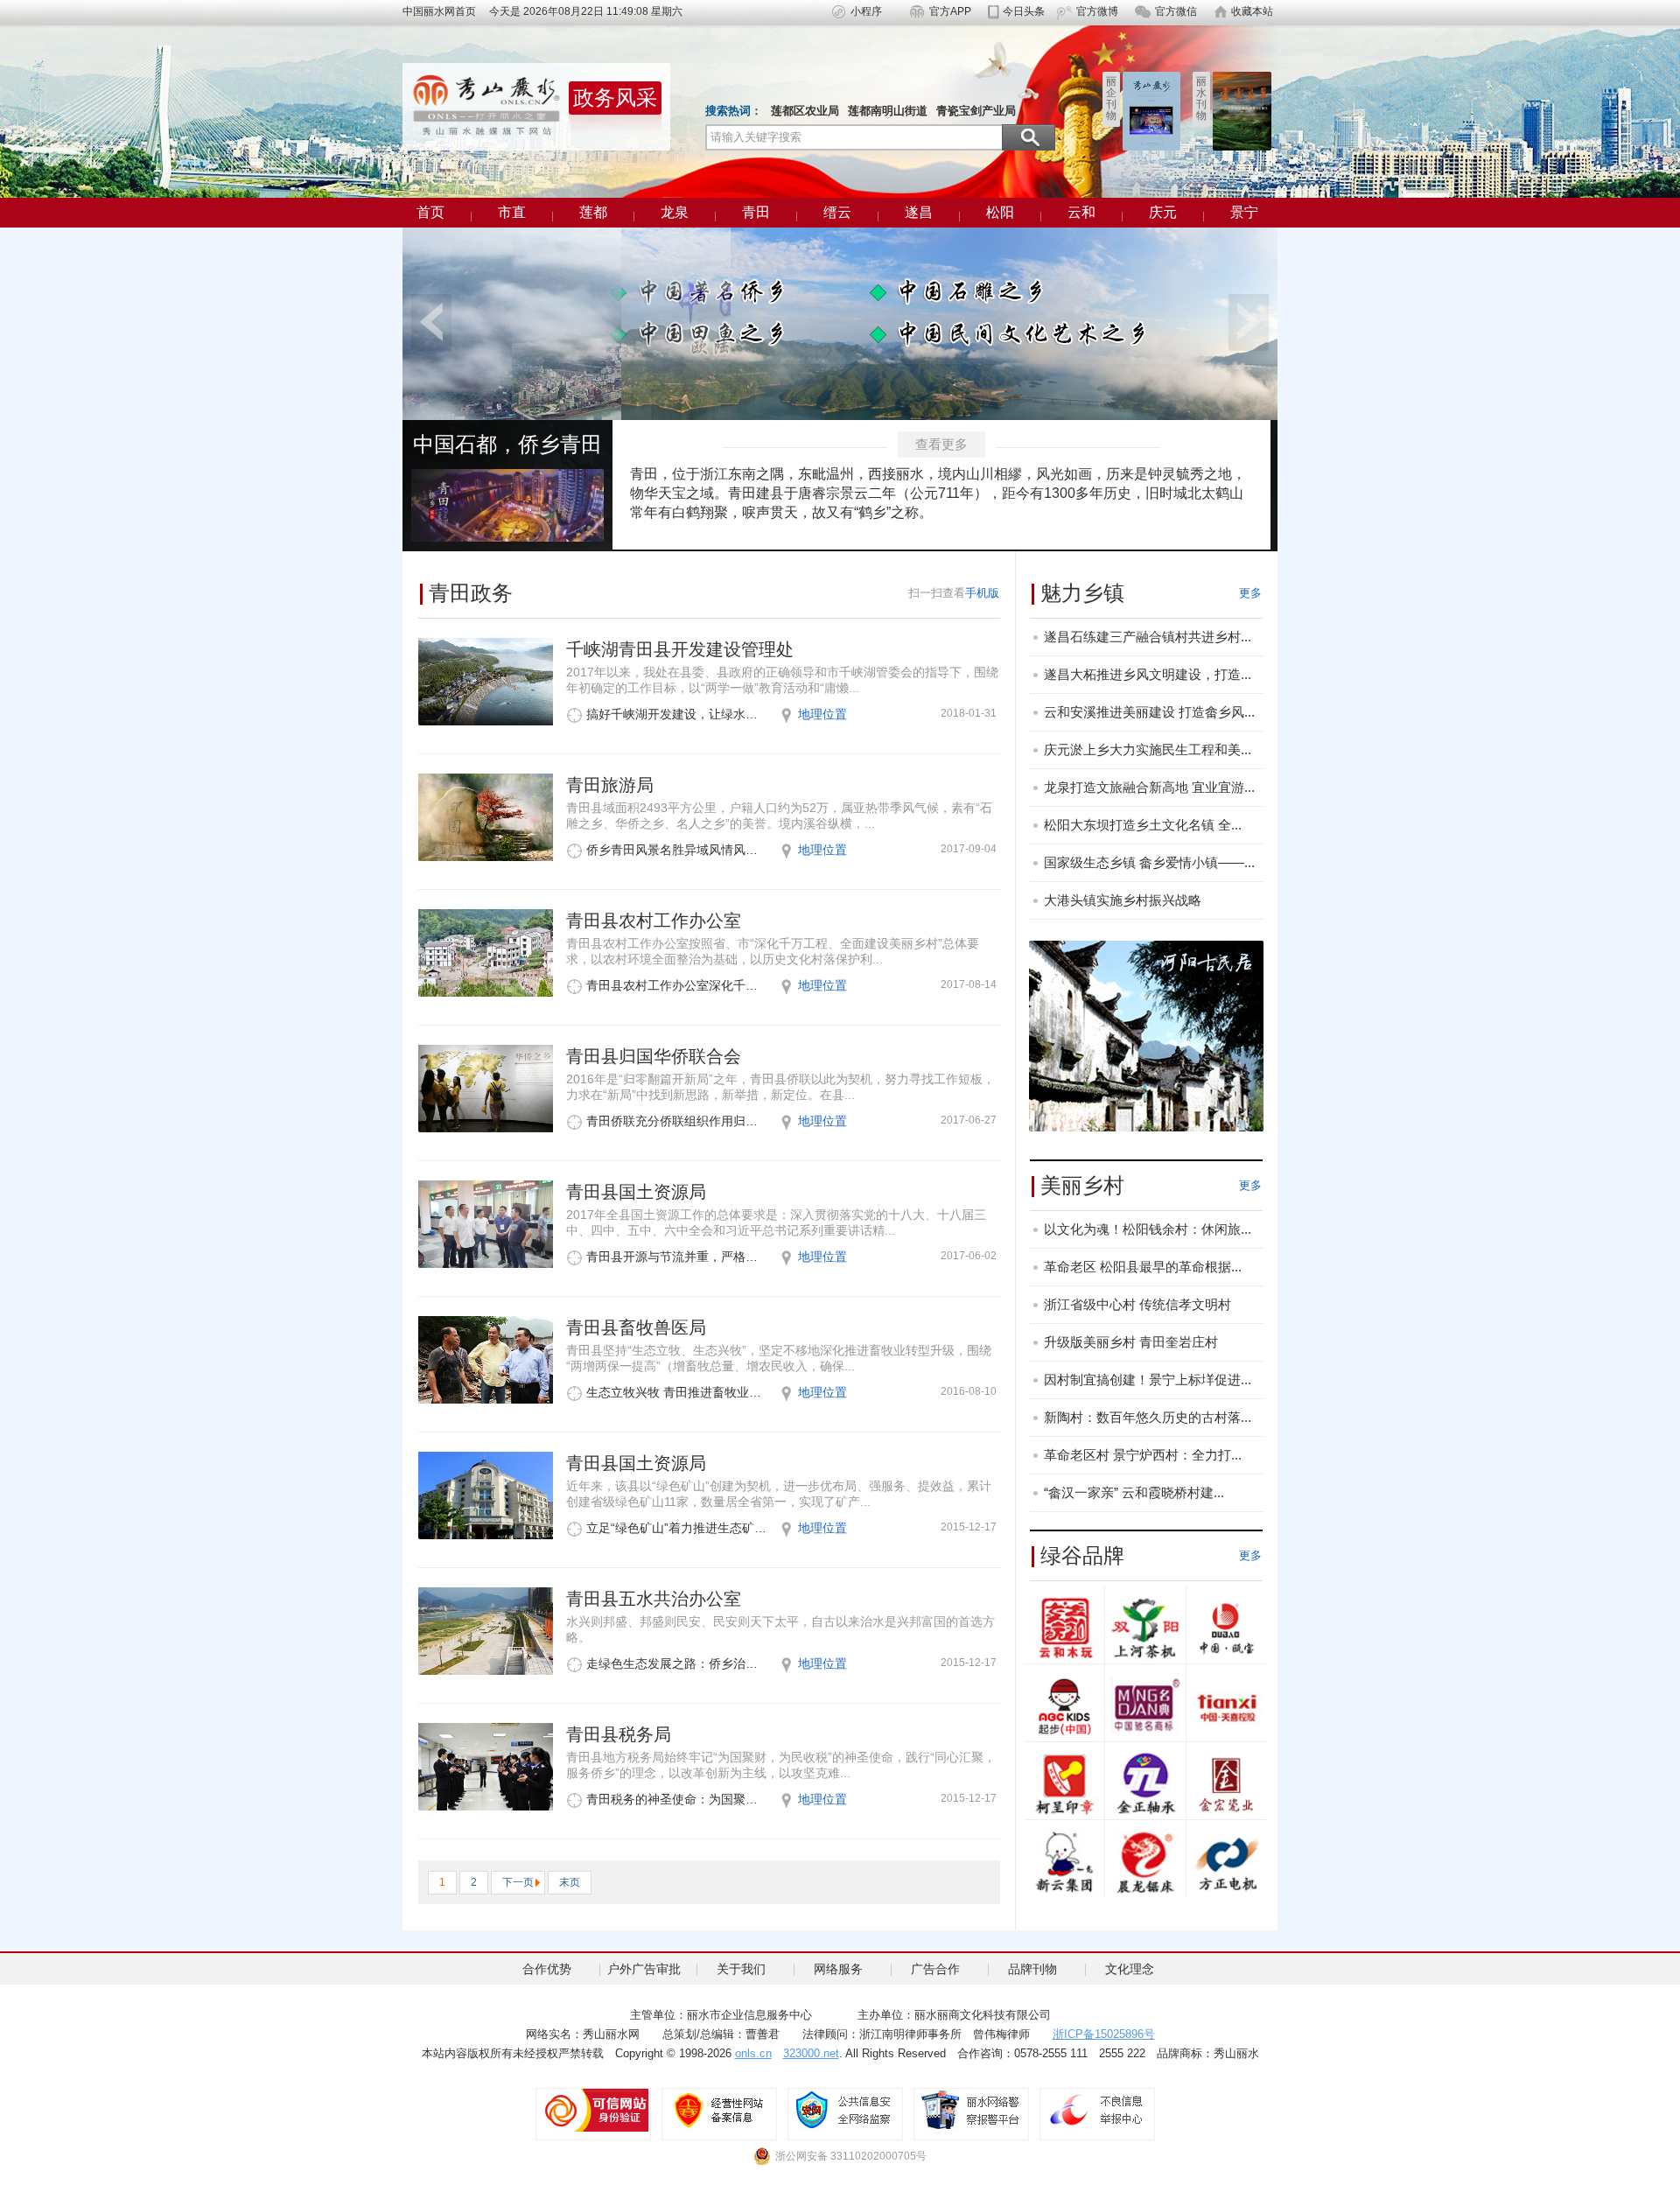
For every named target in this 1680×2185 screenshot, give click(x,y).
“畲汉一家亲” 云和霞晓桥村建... (1134, 1492)
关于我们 (741, 1969)
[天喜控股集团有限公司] (1227, 1706)
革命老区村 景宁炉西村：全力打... (1143, 1455)
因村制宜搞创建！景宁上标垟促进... (1148, 1380)
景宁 (1244, 212)
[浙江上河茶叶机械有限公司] (1145, 1628)
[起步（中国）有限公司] (1064, 1706)
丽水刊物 (1201, 98)
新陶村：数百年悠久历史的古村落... (1148, 1417)
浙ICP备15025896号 (1104, 2034)
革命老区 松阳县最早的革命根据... (1143, 1267)
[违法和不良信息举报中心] (1097, 2110)
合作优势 (547, 1969)
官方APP (950, 11)
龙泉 (675, 212)
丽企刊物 (1111, 98)
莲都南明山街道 (888, 111)
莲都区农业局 (805, 111)
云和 (1081, 212)
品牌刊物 (1032, 1969)
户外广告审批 (644, 1969)
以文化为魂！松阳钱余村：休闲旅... (1148, 1229)
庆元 (1163, 212)
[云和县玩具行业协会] (1064, 1628)
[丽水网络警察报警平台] (971, 2110)
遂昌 (919, 212)
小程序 (866, 11)
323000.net (811, 2053)
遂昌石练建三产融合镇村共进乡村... (1148, 637)
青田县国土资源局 (636, 1192)
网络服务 (838, 1969)
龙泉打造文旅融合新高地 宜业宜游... (1149, 787)
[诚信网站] (593, 2110)
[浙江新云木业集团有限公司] (1064, 1862)
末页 (570, 1882)
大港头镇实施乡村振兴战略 (1123, 900)
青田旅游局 (610, 785)
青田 (756, 212)
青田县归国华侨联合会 (654, 1056)
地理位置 (822, 714)
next (1249, 322)
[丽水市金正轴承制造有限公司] (1145, 1784)
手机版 (982, 593)
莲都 (593, 212)
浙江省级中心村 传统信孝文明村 (1137, 1304)
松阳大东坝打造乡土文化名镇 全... (1143, 825)
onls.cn (753, 2053)
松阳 (1000, 212)
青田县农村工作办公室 (654, 921)
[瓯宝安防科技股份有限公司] (1227, 1628)
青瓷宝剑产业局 (976, 111)
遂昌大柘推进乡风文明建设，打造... (1148, 674)
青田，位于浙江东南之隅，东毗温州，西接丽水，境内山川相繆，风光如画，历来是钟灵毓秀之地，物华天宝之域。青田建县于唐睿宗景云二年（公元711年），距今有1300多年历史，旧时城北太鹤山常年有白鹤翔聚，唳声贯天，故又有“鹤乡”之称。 (938, 493)
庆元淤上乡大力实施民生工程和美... (1148, 749)
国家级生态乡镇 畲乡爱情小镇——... (1149, 862)
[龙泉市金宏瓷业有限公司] (1227, 1784)
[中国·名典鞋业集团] (1145, 1706)
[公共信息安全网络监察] (845, 2110)
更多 (1250, 593)
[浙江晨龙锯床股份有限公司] (1145, 1862)
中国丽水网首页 (444, 11)
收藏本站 (1252, 11)
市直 (512, 212)
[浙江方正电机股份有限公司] (1227, 1862)
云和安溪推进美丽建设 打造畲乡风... (1149, 712)
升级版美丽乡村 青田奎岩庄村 (1131, 1342)
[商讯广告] (1146, 1035)
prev (431, 322)
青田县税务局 (619, 1734)
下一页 (518, 1882)
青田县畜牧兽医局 (636, 1327)
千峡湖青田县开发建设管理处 (680, 649)
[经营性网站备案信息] (719, 2110)
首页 (430, 212)
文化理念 (1130, 1969)
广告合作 (935, 1969)
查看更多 (941, 444)
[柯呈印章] (1064, 1784)
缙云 (837, 212)
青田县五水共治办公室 (654, 1599)
